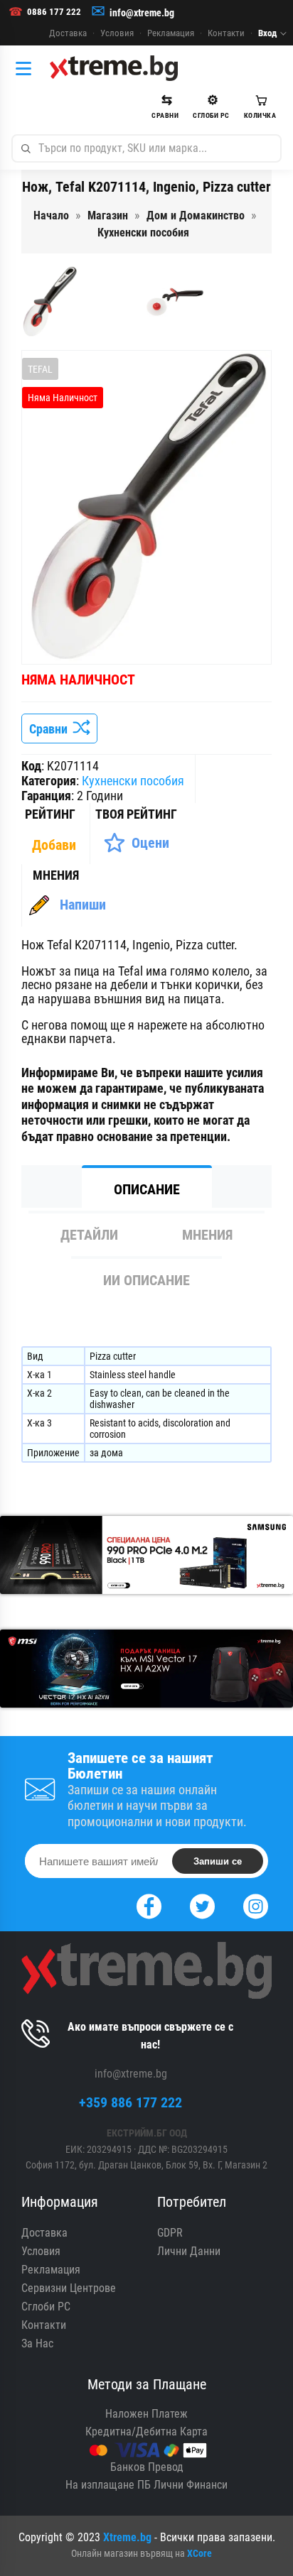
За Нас (37, 2343)
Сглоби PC (46, 2307)
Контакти (226, 33)
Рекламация (171, 33)
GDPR (170, 2233)
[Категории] (27, 68)
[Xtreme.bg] (114, 68)
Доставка (68, 33)
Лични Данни (189, 2251)
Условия (117, 33)
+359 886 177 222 (130, 2102)
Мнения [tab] (207, 1235)
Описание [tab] (147, 1189)
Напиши (83, 905)
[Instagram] (256, 1905)
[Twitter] (202, 1905)
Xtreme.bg (127, 2537)
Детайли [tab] (89, 1235)
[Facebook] (149, 1905)
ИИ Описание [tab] (146, 1280)
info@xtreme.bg (142, 13)
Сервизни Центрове (69, 2288)
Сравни (51, 729)
